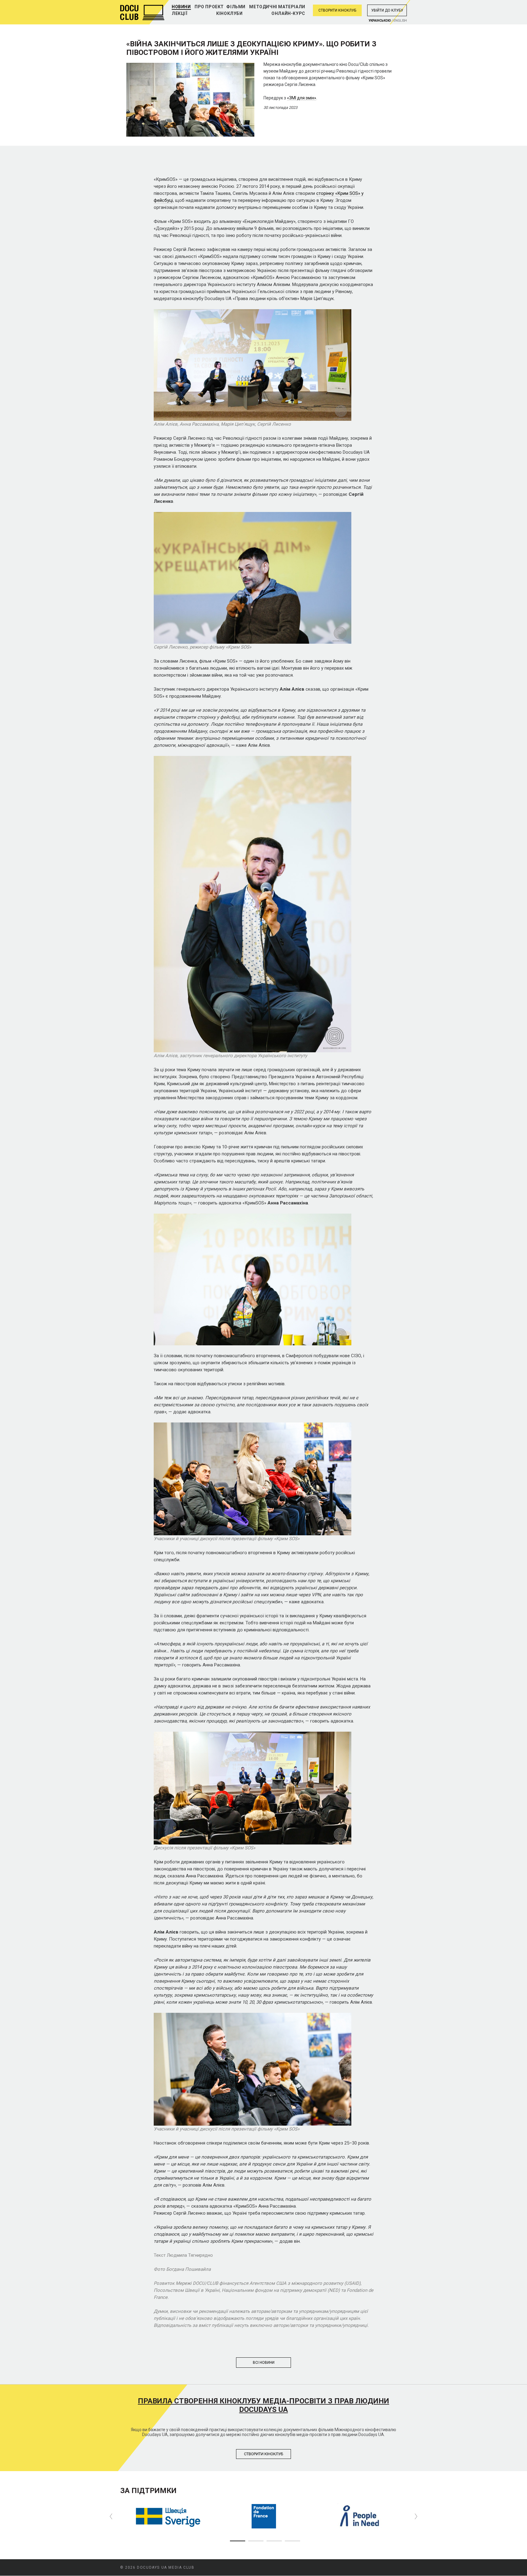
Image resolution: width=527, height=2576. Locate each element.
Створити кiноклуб (264, 2454)
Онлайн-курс (288, 13)
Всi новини (264, 2363)
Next (416, 2517)
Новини (181, 7)
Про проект (209, 7)
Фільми (236, 7)
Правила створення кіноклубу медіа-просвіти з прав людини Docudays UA (263, 2405)
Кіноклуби (229, 13)
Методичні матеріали (277, 7)
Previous (111, 2517)
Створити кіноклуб (337, 10)
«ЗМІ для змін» (302, 98)
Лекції (180, 13)
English (400, 21)
